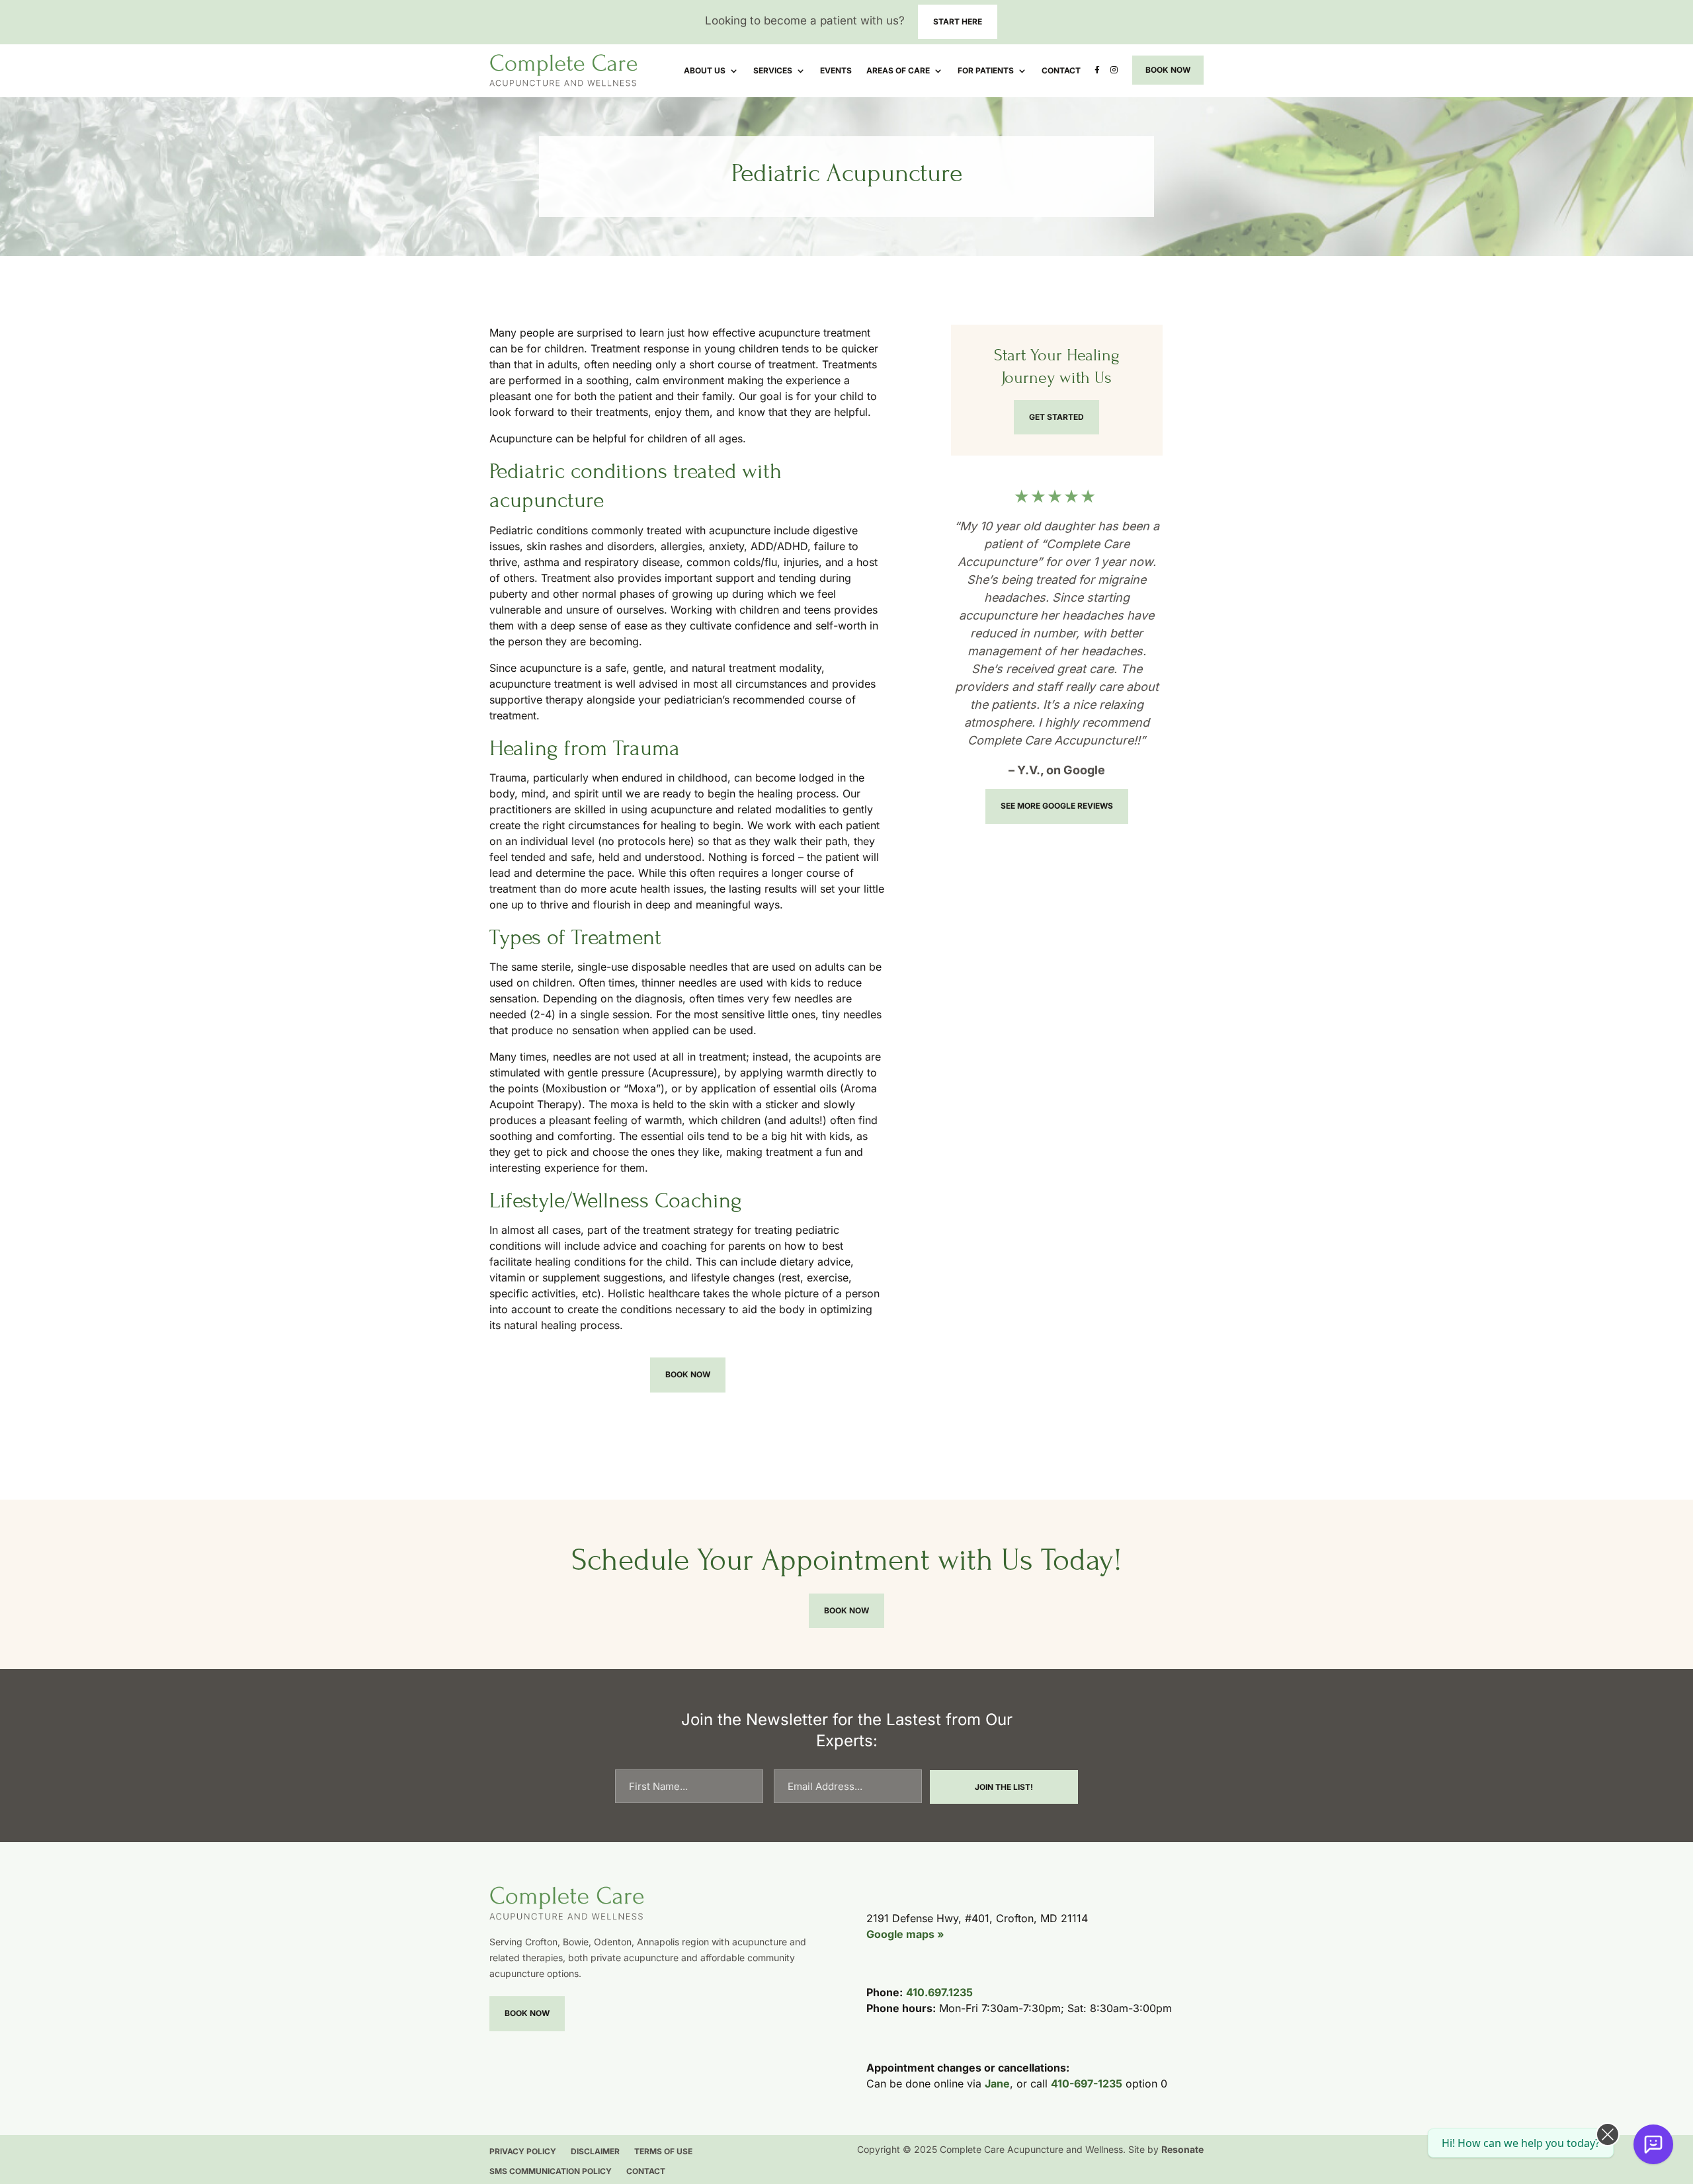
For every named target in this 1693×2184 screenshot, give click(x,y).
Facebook (1094, 72)
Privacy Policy (523, 2152)
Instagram (1113, 72)
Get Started (1056, 417)
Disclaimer (595, 2152)
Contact (1061, 71)
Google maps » (905, 1934)
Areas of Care (898, 71)
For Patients (986, 71)
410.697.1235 (939, 1992)
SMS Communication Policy (551, 2171)
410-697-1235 (1087, 2083)
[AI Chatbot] (1653, 2144)
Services (773, 71)
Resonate (1182, 2149)
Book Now (1168, 70)
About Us (705, 71)
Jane (997, 2083)
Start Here (958, 21)
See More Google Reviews (1057, 806)
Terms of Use (663, 2152)
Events (836, 71)
